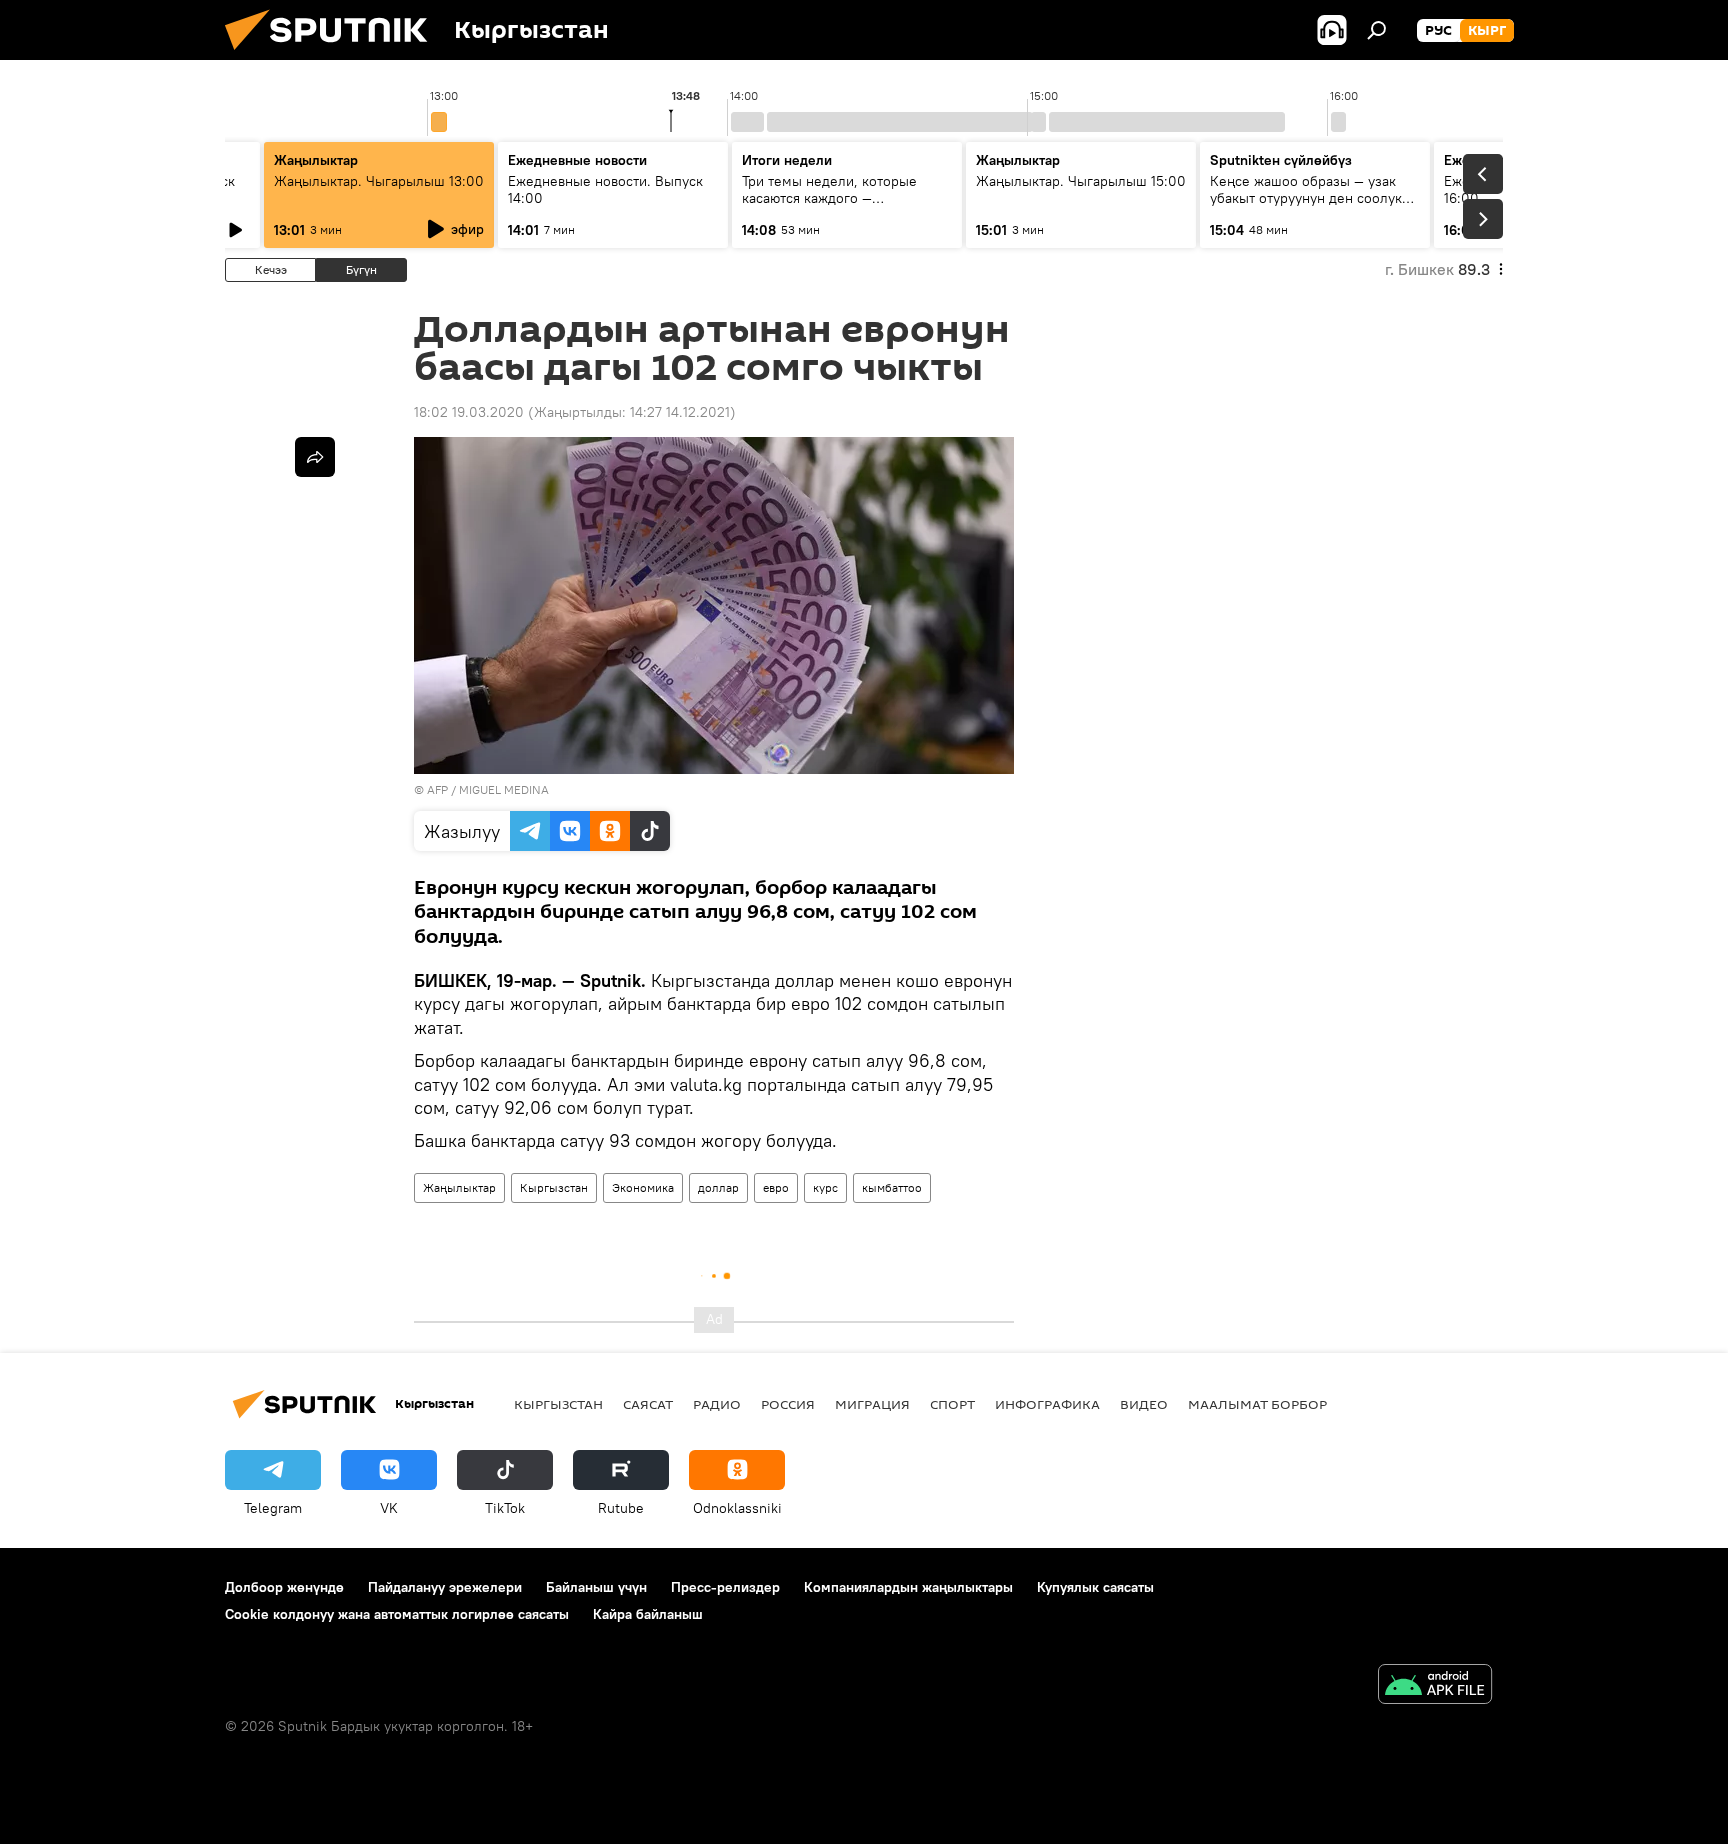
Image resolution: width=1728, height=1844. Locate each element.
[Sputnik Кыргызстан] (334, 55)
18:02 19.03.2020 (469, 412)
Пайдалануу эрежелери (445, 1587)
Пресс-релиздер (725, 1587)
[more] (315, 457)
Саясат (648, 1404)
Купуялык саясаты (1095, 1587)
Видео (1144, 1404)
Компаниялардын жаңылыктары (908, 1587)
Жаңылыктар (459, 1187)
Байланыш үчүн (596, 1587)
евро (776, 1187)
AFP (437, 789)
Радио (717, 1404)
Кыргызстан (554, 1187)
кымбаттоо (892, 1187)
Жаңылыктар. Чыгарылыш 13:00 (379, 181)
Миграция (872, 1404)
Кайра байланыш (648, 1614)
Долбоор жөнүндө (284, 1587)
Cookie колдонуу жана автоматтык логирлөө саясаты (397, 1614)
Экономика (643, 1187)
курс (825, 1187)
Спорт (952, 1404)
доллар (718, 1187)
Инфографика (1047, 1404)
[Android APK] (1435, 1686)
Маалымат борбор (1257, 1404)
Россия (788, 1404)
